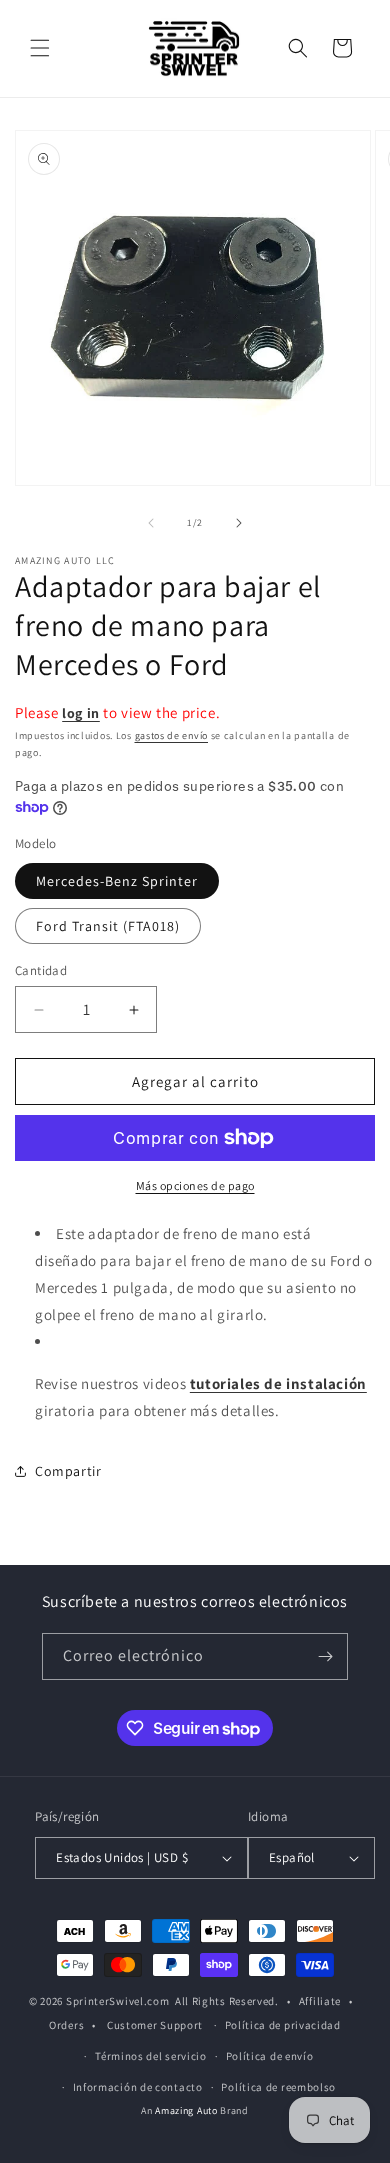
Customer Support (155, 2025)
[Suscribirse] (325, 1656)
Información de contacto (138, 2087)
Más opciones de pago (195, 1185)
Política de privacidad (283, 2025)
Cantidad (41, 970)
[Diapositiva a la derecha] (239, 523)
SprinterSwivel (105, 2001)
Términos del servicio (151, 2056)
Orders (66, 2025)
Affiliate (320, 2001)
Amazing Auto (187, 2110)
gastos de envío (172, 735)
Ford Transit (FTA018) (108, 926)
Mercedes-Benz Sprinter (117, 881)
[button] (40, 48)
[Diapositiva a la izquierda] (151, 523)
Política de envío (270, 2056)
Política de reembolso (278, 2087)
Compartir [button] (68, 1471)
